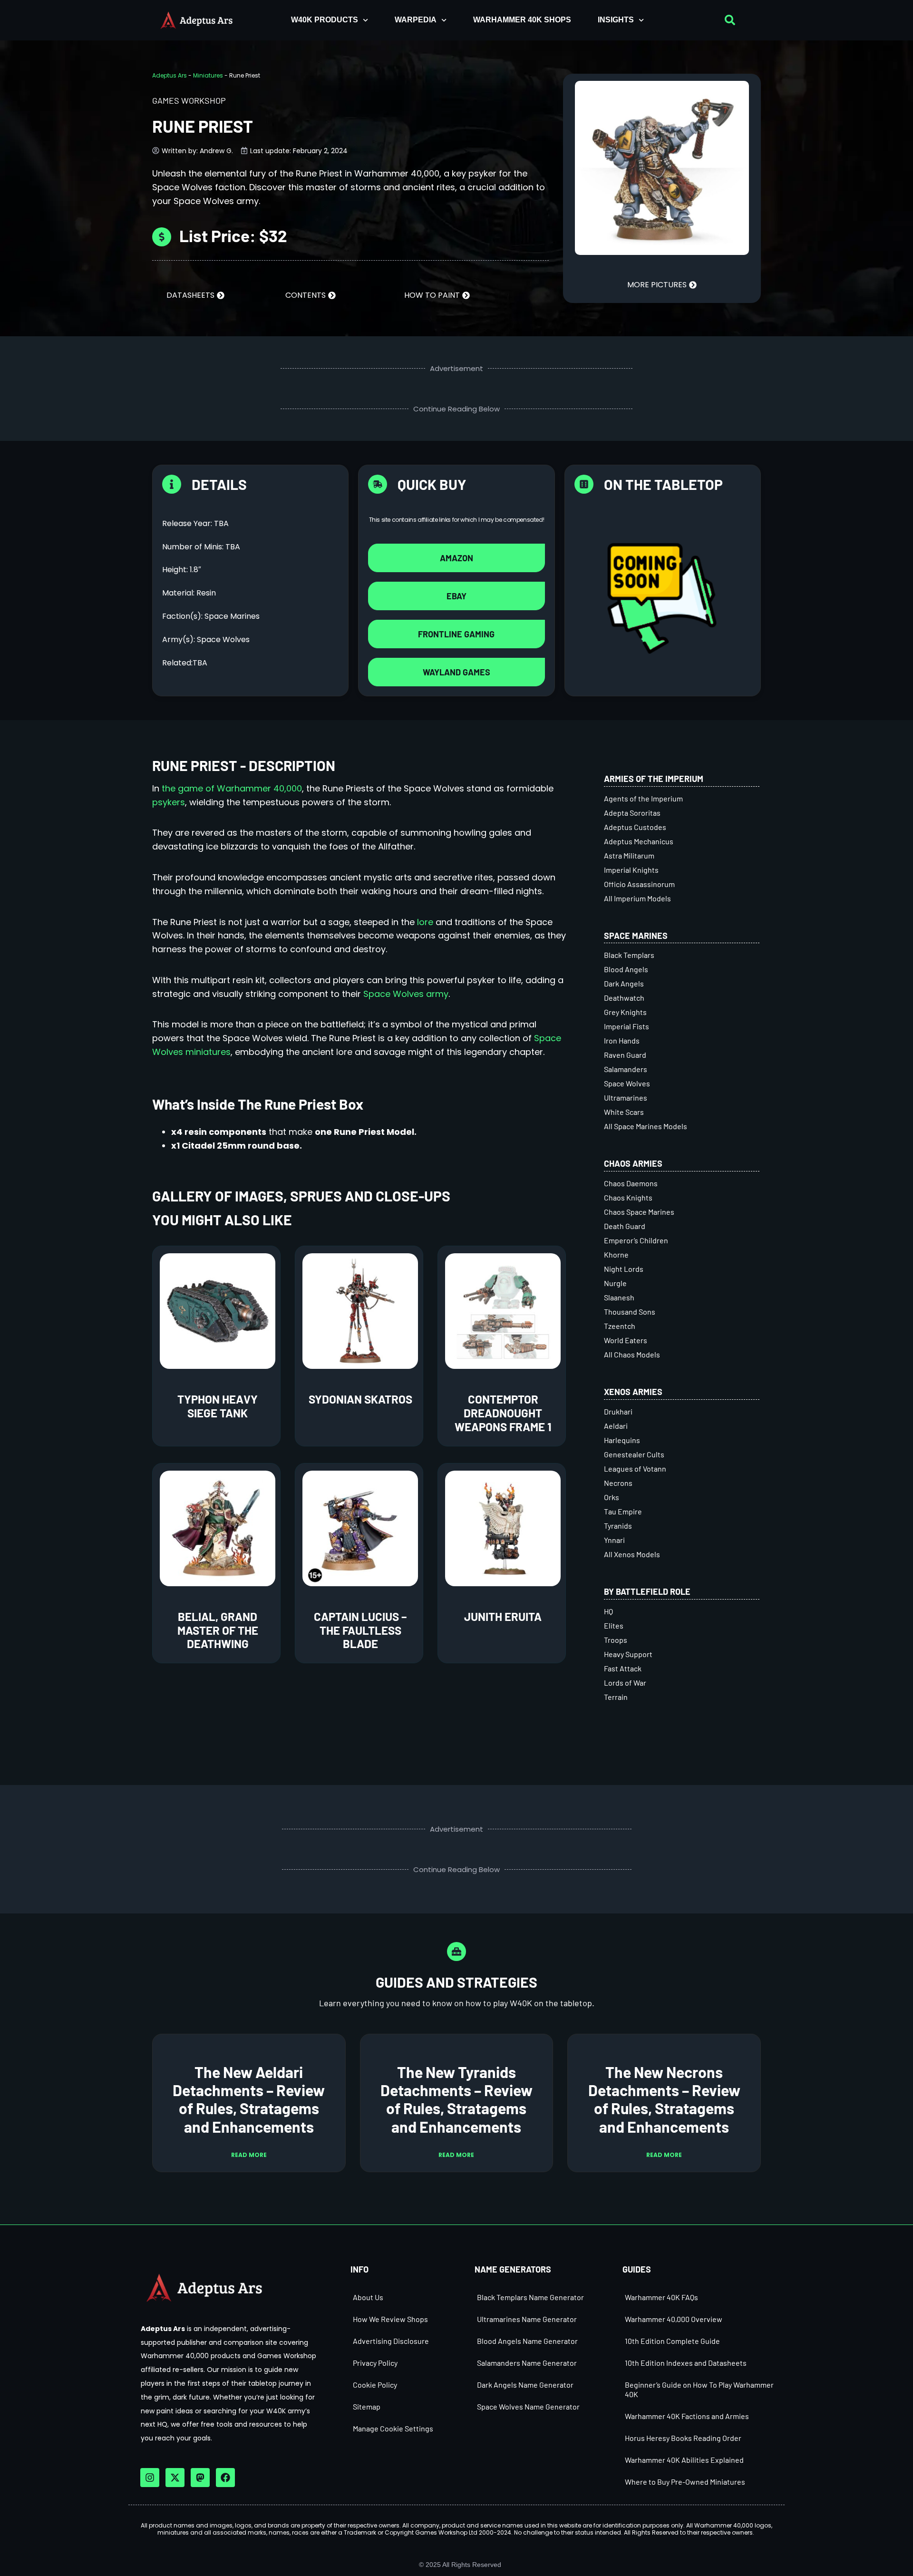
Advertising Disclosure (391, 2341)
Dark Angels (624, 983)
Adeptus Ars (170, 75)
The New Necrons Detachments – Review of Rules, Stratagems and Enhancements (664, 2099)
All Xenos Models (632, 1554)
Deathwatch (624, 998)
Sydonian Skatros (360, 1399)
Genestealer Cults (634, 1454)
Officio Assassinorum (639, 884)
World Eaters (626, 1340)
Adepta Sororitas (632, 813)
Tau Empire (623, 1511)
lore (425, 922)
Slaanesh (619, 1297)
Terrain (616, 1697)
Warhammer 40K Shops (522, 20)
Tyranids (618, 1526)
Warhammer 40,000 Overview (674, 2319)
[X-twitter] (175, 2478)
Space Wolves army (406, 994)
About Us (368, 2297)
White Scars (624, 1112)
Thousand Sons (630, 1312)
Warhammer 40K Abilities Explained (684, 2460)
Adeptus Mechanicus (639, 841)
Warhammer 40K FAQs (661, 2297)
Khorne (616, 1254)
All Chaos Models (632, 1354)
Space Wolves (627, 1083)
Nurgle (615, 1283)
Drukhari (618, 1411)
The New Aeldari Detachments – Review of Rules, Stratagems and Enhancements (249, 2099)
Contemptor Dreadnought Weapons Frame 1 (503, 1413)
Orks (612, 1497)
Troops (616, 1640)
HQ (608, 1611)
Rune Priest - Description (244, 765)
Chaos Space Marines (639, 1212)
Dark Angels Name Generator (525, 2385)
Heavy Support (628, 1654)
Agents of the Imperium (643, 798)
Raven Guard (625, 1055)
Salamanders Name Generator (527, 2363)
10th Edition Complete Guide (672, 2341)
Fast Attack (623, 1668)
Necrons (618, 1483)
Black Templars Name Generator (530, 2297)
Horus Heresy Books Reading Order (683, 2438)
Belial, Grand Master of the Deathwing (218, 1630)
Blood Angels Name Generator (527, 2341)
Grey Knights (625, 1012)
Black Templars (629, 955)
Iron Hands (622, 1040)
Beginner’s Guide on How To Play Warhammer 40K (699, 2389)
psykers (169, 802)
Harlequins (622, 1440)
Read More (249, 2155)
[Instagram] (150, 2478)
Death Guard (625, 1226)
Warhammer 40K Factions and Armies (687, 2416)
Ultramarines (626, 1098)
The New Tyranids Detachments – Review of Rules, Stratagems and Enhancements (456, 2099)
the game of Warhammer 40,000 (232, 788)
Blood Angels (626, 969)
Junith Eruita (503, 1616)
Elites (614, 1625)
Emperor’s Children (636, 1240)
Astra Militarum (629, 855)
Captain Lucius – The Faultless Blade (360, 1630)
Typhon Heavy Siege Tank (218, 1406)
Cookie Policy (375, 2385)
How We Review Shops (390, 2319)
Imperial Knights (631, 870)
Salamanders (626, 1069)
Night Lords (624, 1269)
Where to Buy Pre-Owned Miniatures (685, 2482)
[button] (730, 20)
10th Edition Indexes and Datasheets (686, 2363)
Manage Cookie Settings (393, 2428)
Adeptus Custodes (635, 827)
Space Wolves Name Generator (528, 2406)
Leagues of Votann (635, 1469)
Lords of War (625, 1683)
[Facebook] (225, 2478)
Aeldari (616, 1426)
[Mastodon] (200, 2478)
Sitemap (367, 2406)
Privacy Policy (375, 2363)
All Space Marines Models (646, 1126)
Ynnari (614, 1540)
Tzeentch (620, 1326)
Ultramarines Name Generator (527, 2319)
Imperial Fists (626, 1026)
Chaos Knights (628, 1197)
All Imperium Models (637, 898)
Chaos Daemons (631, 1183)
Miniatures (208, 75)
